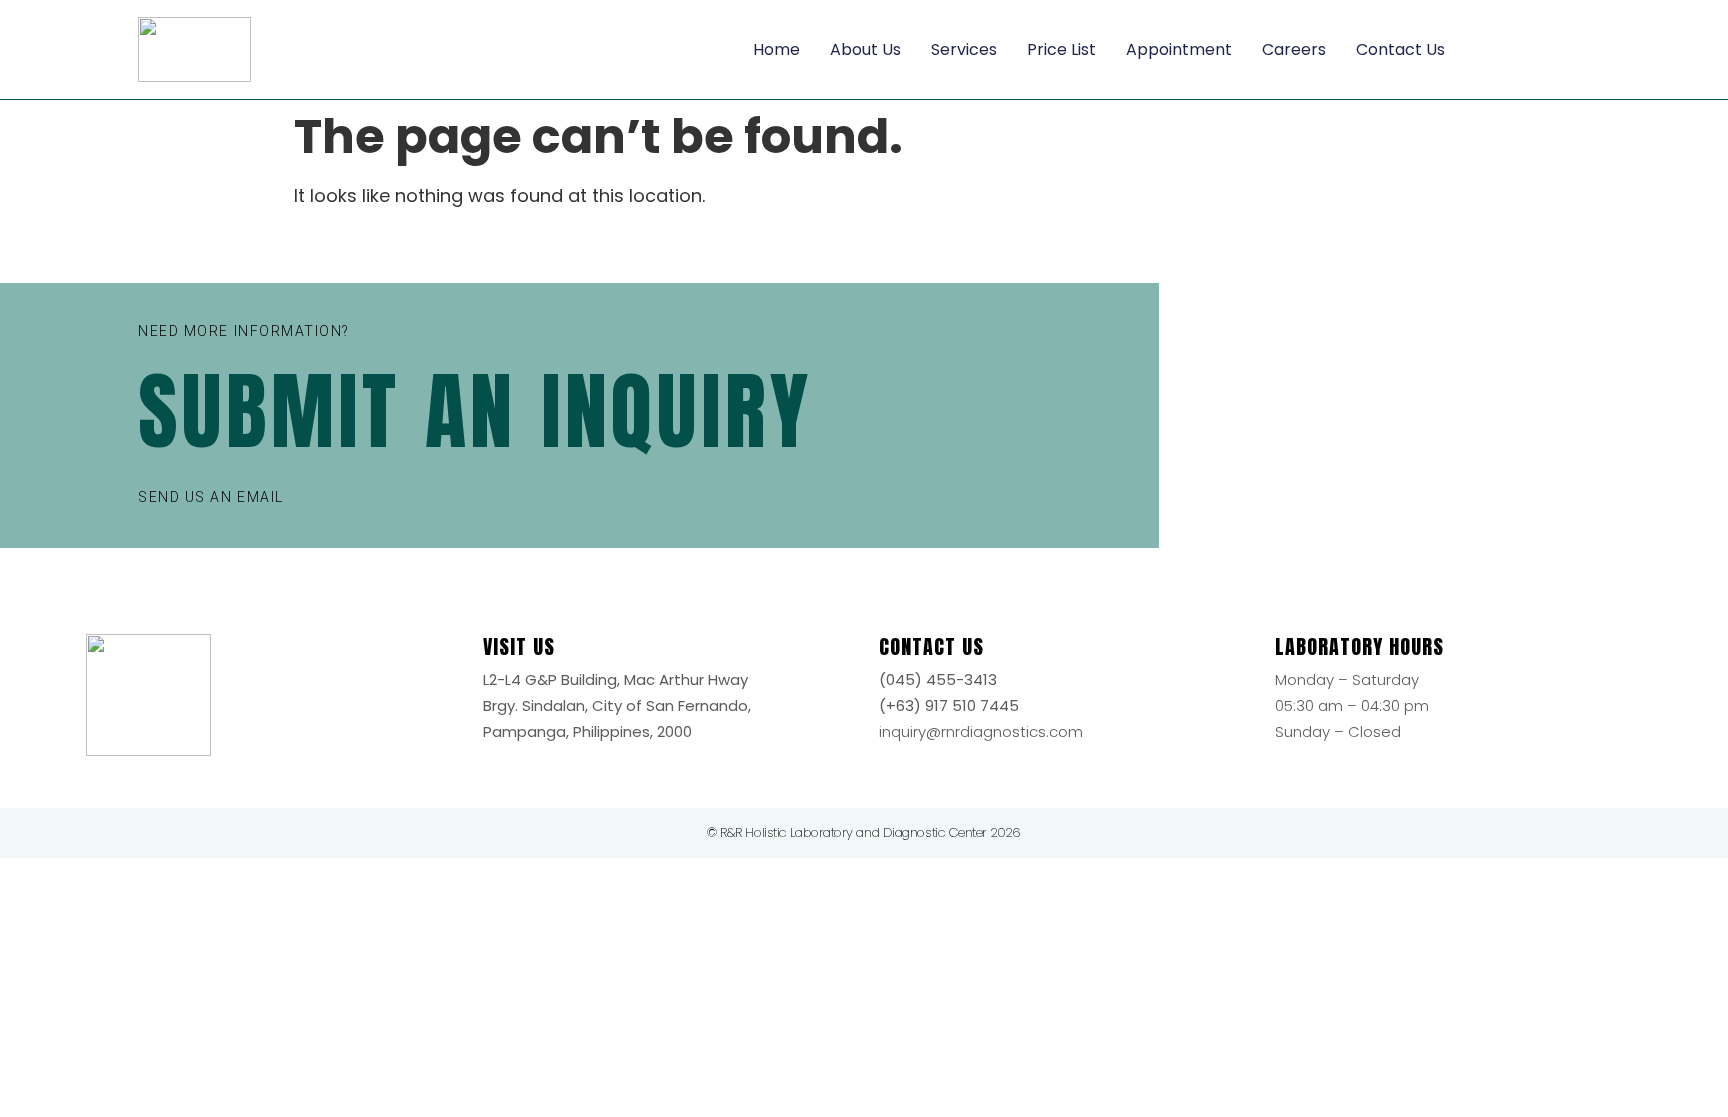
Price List (1061, 49)
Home (776, 49)
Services (964, 49)
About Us (865, 49)
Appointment (1179, 49)
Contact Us (1400, 49)
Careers (1294, 49)
